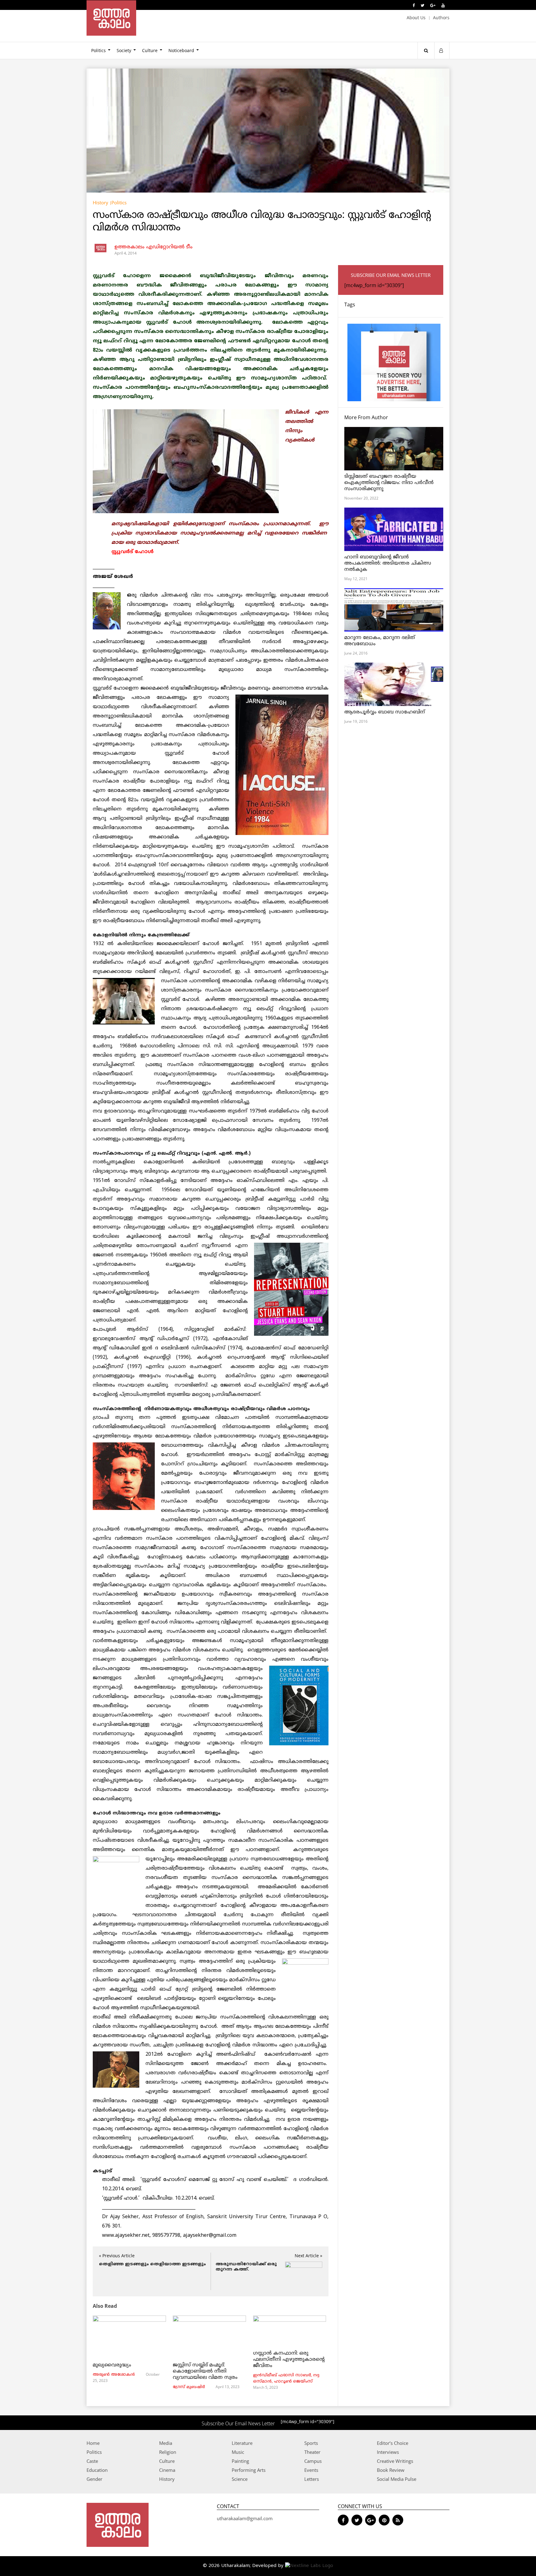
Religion (168, 2452)
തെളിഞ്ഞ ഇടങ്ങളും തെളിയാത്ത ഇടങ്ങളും (152, 2264)
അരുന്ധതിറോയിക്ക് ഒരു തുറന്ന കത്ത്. (246, 2267)
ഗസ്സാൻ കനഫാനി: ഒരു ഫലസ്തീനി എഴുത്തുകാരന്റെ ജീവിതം (289, 2360)
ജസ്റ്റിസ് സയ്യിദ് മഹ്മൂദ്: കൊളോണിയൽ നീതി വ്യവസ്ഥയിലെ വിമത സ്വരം (205, 2371)
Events (311, 2470)
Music (238, 2452)
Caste (92, 2461)
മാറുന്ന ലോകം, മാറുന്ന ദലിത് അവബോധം (380, 641)
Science (240, 2479)
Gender (94, 2479)
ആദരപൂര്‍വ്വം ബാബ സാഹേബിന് (385, 712)
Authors (441, 18)
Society (124, 50)
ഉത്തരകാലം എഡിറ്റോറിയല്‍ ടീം (154, 247)
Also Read (105, 2306)
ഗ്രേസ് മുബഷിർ (189, 2387)
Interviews (388, 2452)
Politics (98, 50)
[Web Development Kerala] (309, 2566)
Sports (311, 2443)
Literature (242, 2443)
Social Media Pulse (397, 2479)
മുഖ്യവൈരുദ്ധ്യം (112, 2365)
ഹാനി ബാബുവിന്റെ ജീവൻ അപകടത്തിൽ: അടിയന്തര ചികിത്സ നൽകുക (388, 563)
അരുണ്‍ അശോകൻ (114, 2375)
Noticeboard (181, 50)
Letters (312, 2479)
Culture (150, 50)
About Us (416, 18)
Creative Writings (395, 2461)
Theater (312, 2452)
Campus (313, 2461)
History (100, 202)
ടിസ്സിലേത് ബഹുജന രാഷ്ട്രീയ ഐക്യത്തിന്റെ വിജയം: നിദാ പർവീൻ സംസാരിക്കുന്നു (389, 483)
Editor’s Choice (393, 2443)
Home (93, 2443)
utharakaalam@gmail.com (245, 2518)
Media (166, 2443)
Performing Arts (249, 2470)
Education (97, 2470)
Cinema (167, 2470)
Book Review (391, 2470)
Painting (240, 2461)
